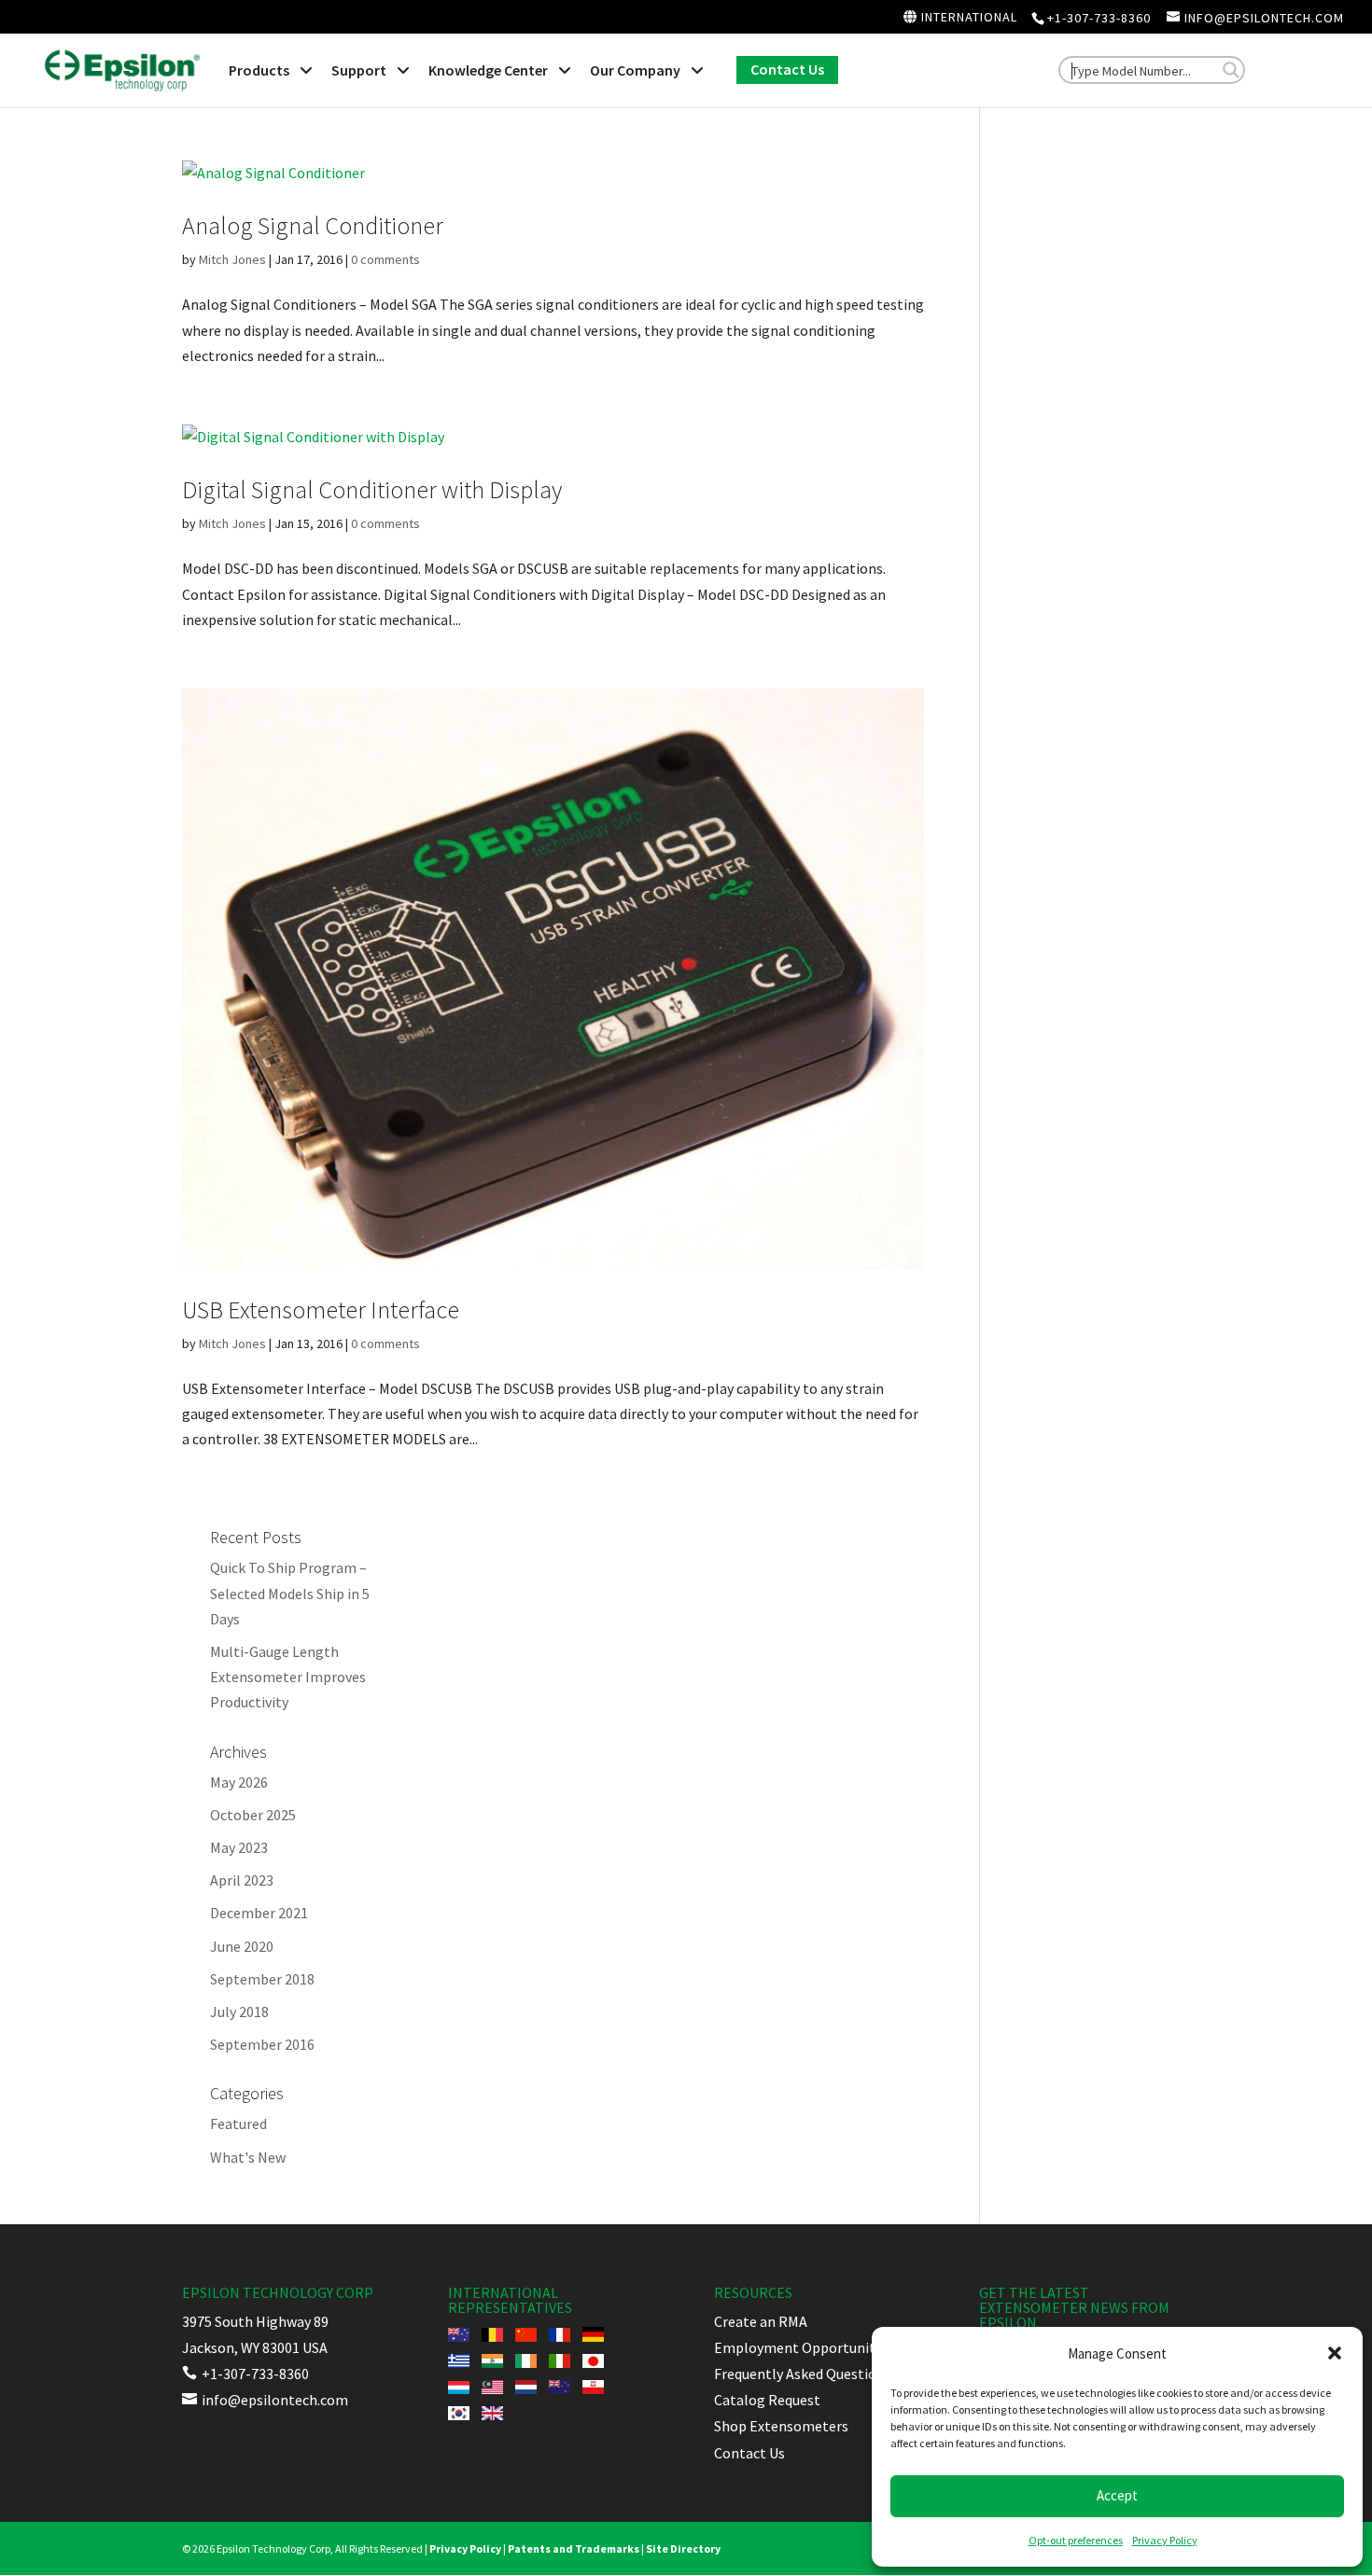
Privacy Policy (1165, 2540)
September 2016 (262, 2044)
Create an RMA (761, 2321)
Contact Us (749, 2453)
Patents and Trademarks (574, 2548)
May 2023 (239, 1847)
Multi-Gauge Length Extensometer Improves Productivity (288, 1677)
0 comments (385, 259)
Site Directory (683, 2548)
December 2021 (259, 1913)
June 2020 (242, 1946)
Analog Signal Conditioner (313, 225)
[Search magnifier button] (1231, 70)
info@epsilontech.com (265, 2400)
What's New (248, 2157)
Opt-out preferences (1076, 2540)
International (967, 18)
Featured (238, 2123)
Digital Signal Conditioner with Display (372, 489)
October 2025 (253, 1815)
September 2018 (262, 1979)
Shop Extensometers (781, 2426)
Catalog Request (767, 2400)
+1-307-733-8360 (1099, 18)
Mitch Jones (232, 259)
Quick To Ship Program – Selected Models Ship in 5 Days (290, 1593)
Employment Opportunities (804, 2347)
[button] (1335, 2353)
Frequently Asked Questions (803, 2374)
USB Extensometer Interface (321, 1309)
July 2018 (239, 2012)
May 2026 (239, 1782)
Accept (1117, 2495)
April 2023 (242, 1880)
